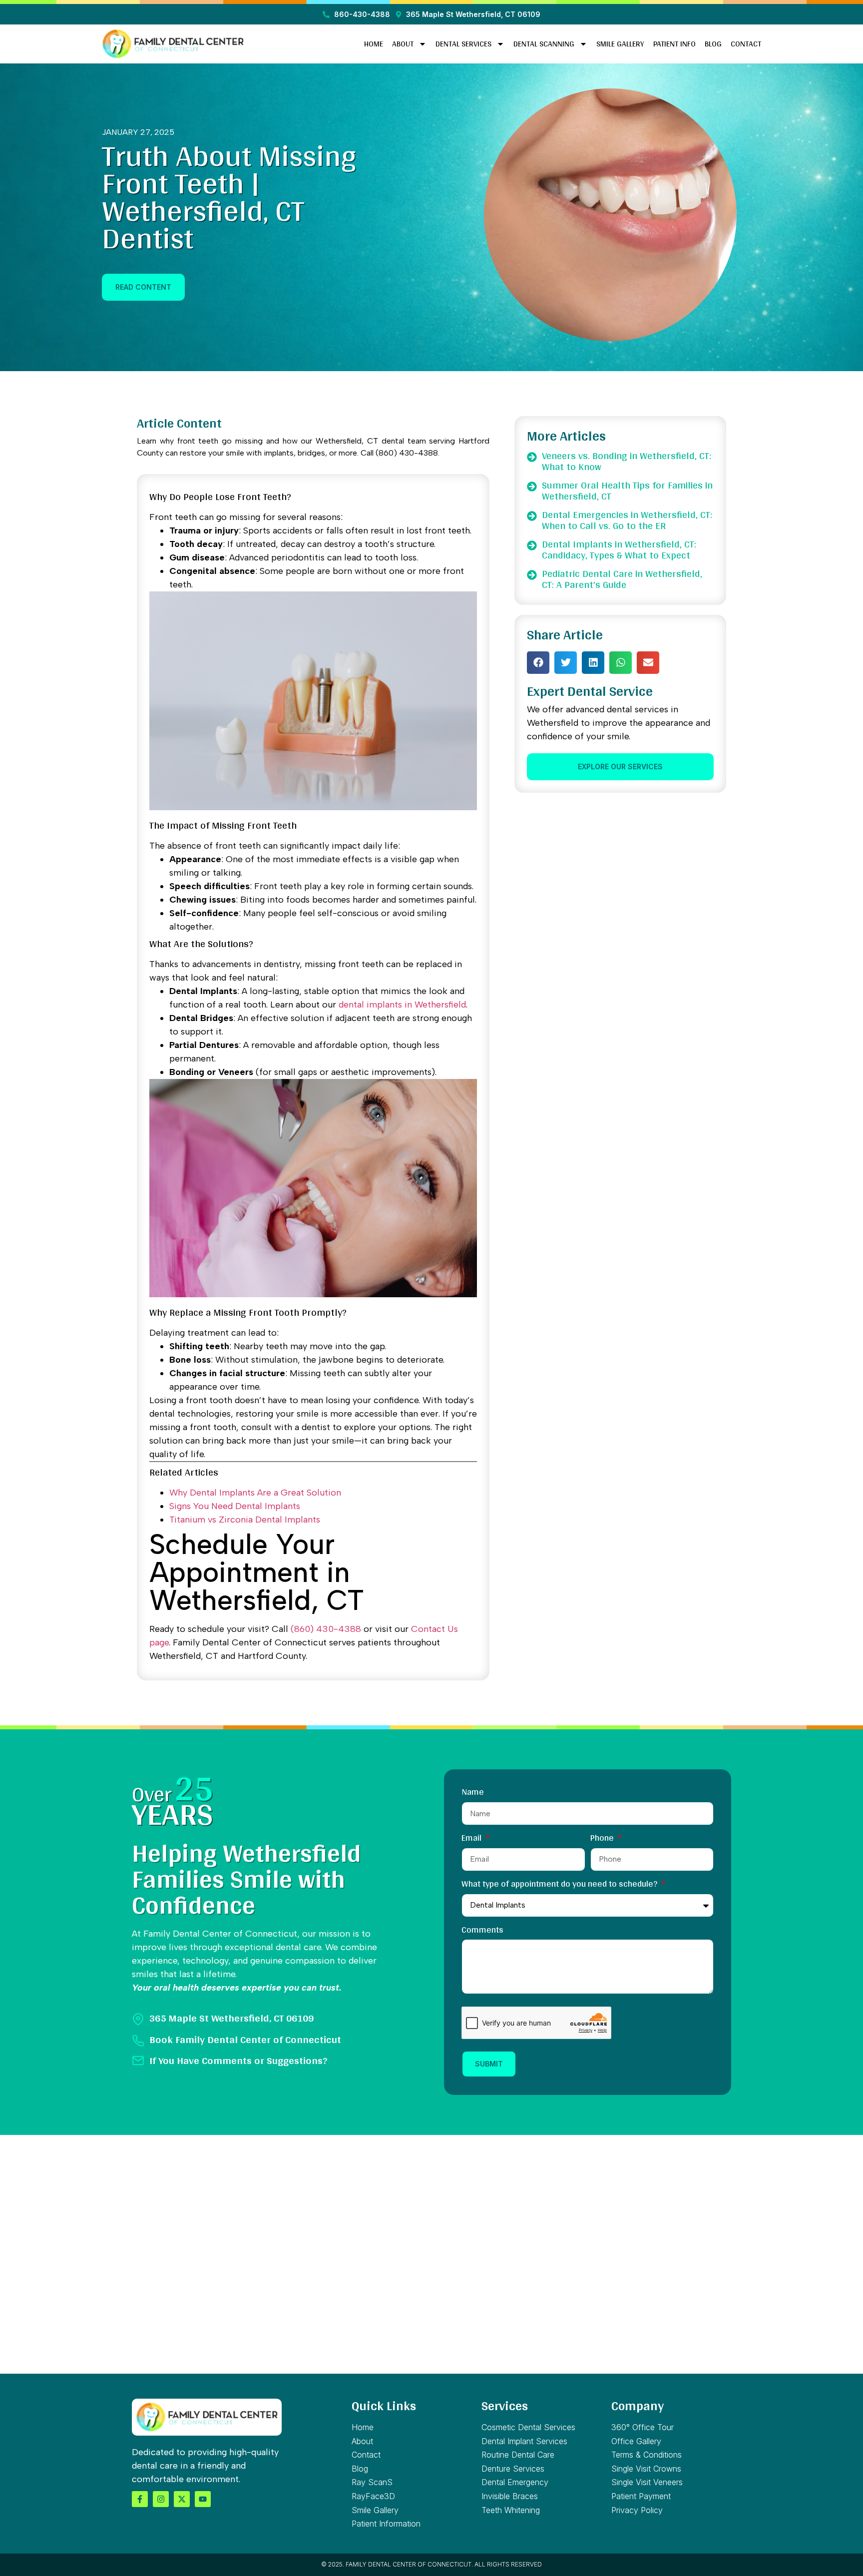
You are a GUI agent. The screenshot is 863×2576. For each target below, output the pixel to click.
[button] (538, 663)
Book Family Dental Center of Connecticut (245, 2039)
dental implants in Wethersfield (402, 1005)
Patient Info (674, 44)
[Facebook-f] (140, 2499)
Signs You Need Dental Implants (235, 1506)
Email (472, 1839)
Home (374, 44)
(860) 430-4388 (326, 1629)
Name (473, 1793)
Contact (746, 44)
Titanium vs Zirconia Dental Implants (245, 1520)
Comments (482, 1931)
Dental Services (463, 44)
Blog (713, 44)
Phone (603, 1839)
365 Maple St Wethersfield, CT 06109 (231, 2018)
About (403, 44)
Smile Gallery (620, 44)
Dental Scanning (544, 44)
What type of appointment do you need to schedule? (560, 1885)
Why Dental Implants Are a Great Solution (255, 1493)
